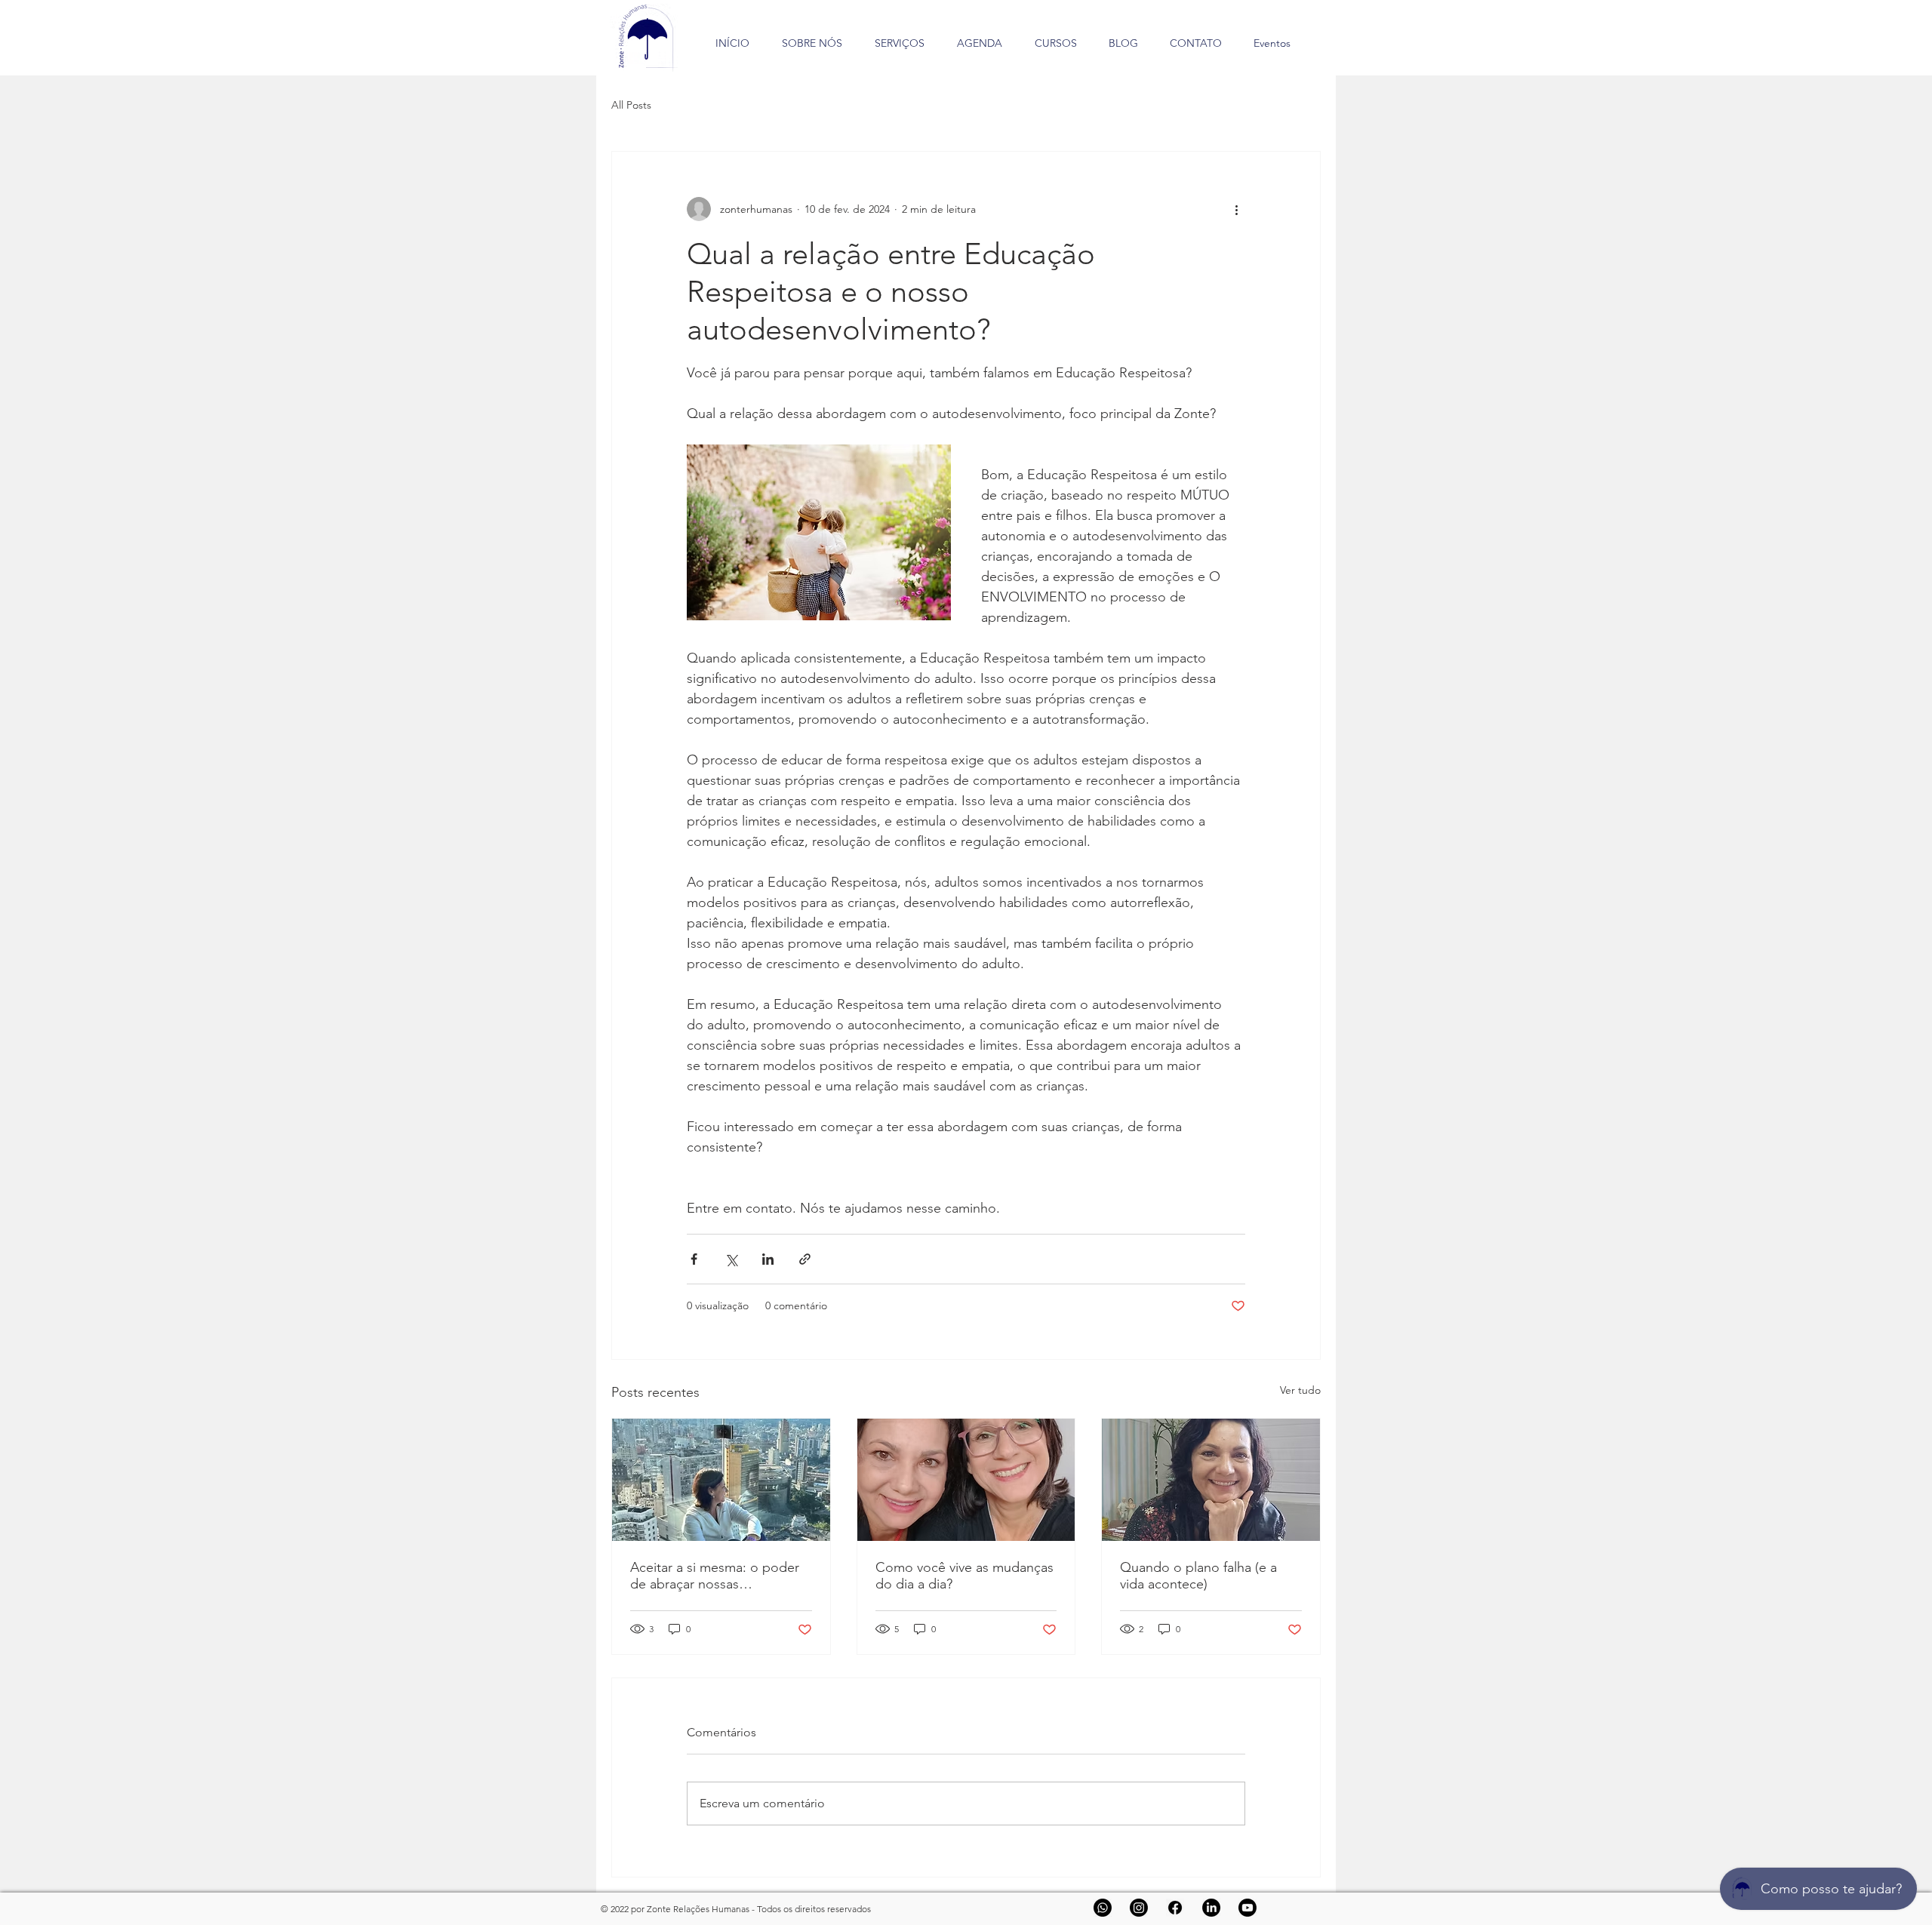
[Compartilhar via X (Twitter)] (731, 1259)
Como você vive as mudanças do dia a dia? (964, 1576)
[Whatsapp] (1103, 1908)
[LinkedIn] (1211, 1908)
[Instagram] (1139, 1908)
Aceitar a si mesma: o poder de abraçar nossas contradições (715, 1576)
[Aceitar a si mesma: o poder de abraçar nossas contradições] (721, 1480)
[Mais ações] (1236, 209)
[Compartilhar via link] (805, 1259)
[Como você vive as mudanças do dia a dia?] (966, 1480)
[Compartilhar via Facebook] (694, 1259)
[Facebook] (1175, 1908)
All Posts (631, 105)
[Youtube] (1247, 1908)
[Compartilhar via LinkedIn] (768, 1259)
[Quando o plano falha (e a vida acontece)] (1211, 1480)
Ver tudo (1300, 1390)
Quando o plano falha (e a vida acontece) (1198, 1576)
